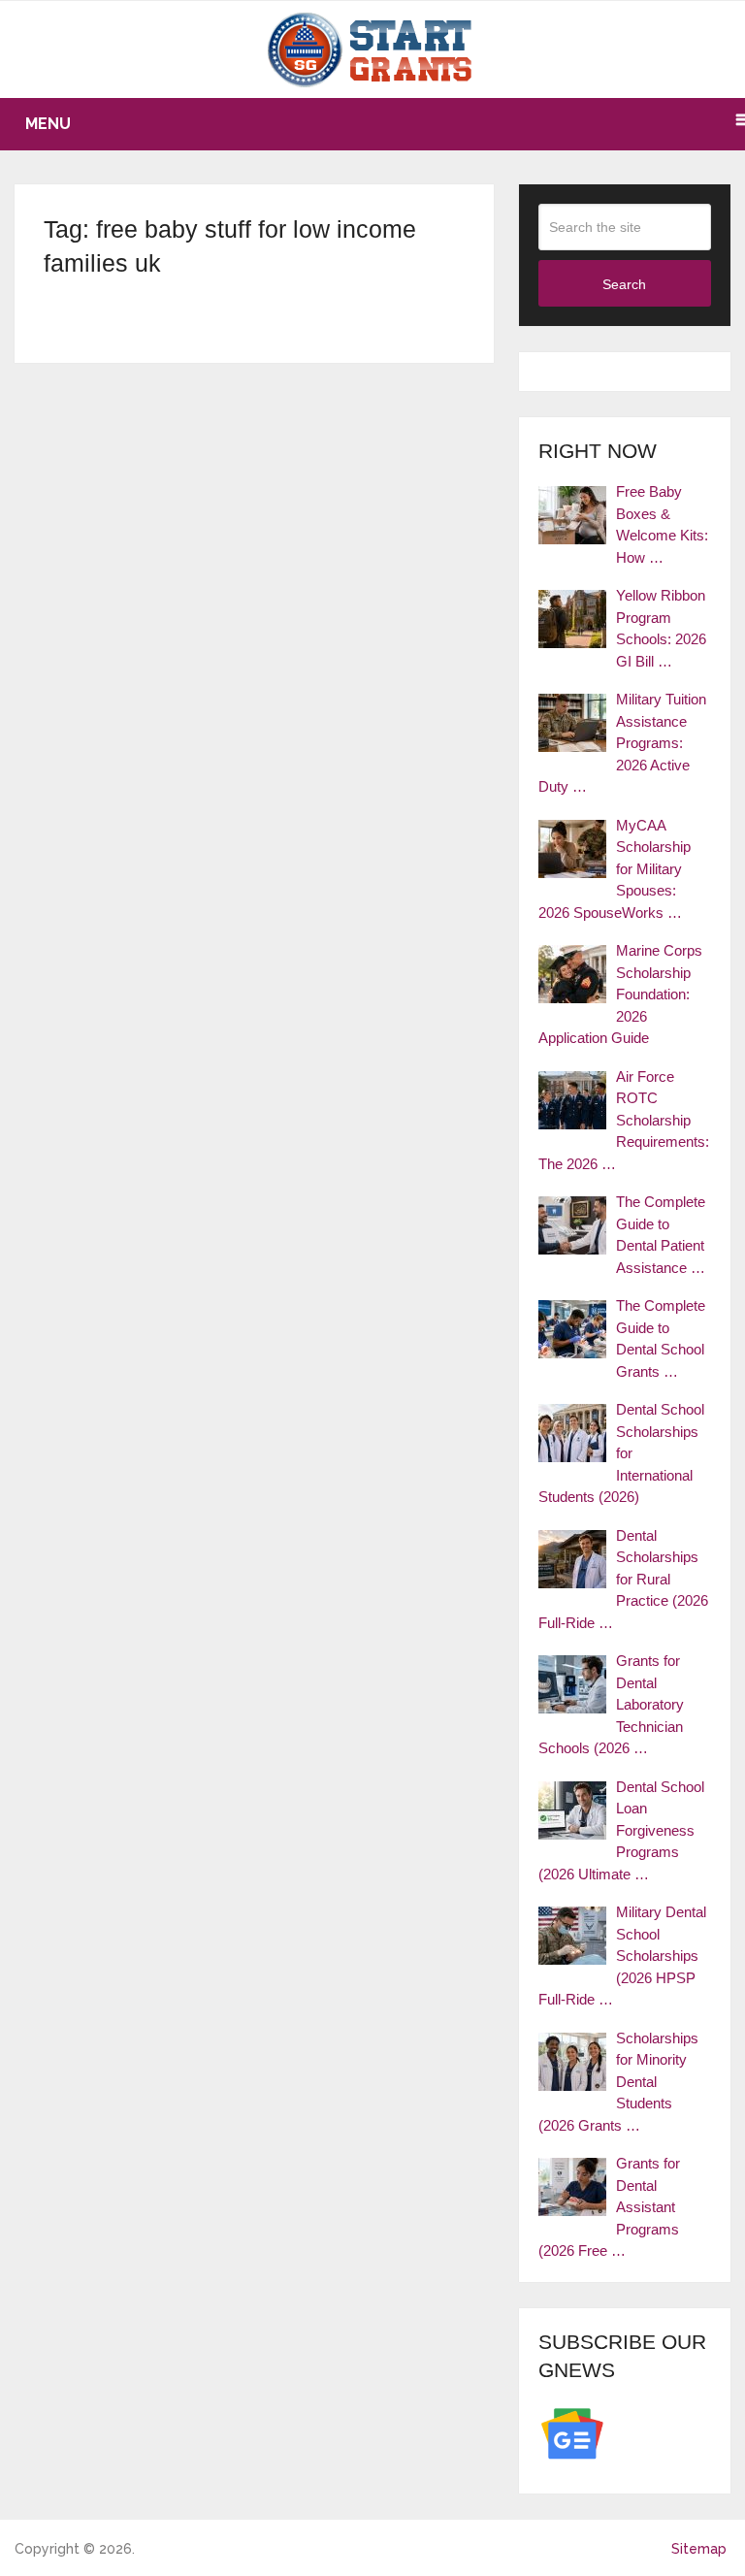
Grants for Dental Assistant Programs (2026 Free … (609, 2207)
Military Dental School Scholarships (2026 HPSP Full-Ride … (622, 1956)
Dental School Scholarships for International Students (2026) (621, 1453)
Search (624, 284)
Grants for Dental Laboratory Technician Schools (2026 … (611, 1704)
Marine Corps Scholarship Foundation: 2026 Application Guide (620, 994)
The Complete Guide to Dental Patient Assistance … (661, 1235)
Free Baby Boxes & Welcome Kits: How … (662, 524)
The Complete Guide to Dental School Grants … (661, 1338)
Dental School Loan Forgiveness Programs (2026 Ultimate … (621, 1830)
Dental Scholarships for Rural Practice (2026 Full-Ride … (623, 1579)
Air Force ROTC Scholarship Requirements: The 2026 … (624, 1120)
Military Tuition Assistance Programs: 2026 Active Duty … (622, 743)
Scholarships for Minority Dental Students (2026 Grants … (618, 2082)
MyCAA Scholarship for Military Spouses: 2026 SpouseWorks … (615, 869)
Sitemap (699, 2549)
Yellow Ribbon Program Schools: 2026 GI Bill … (661, 628)
